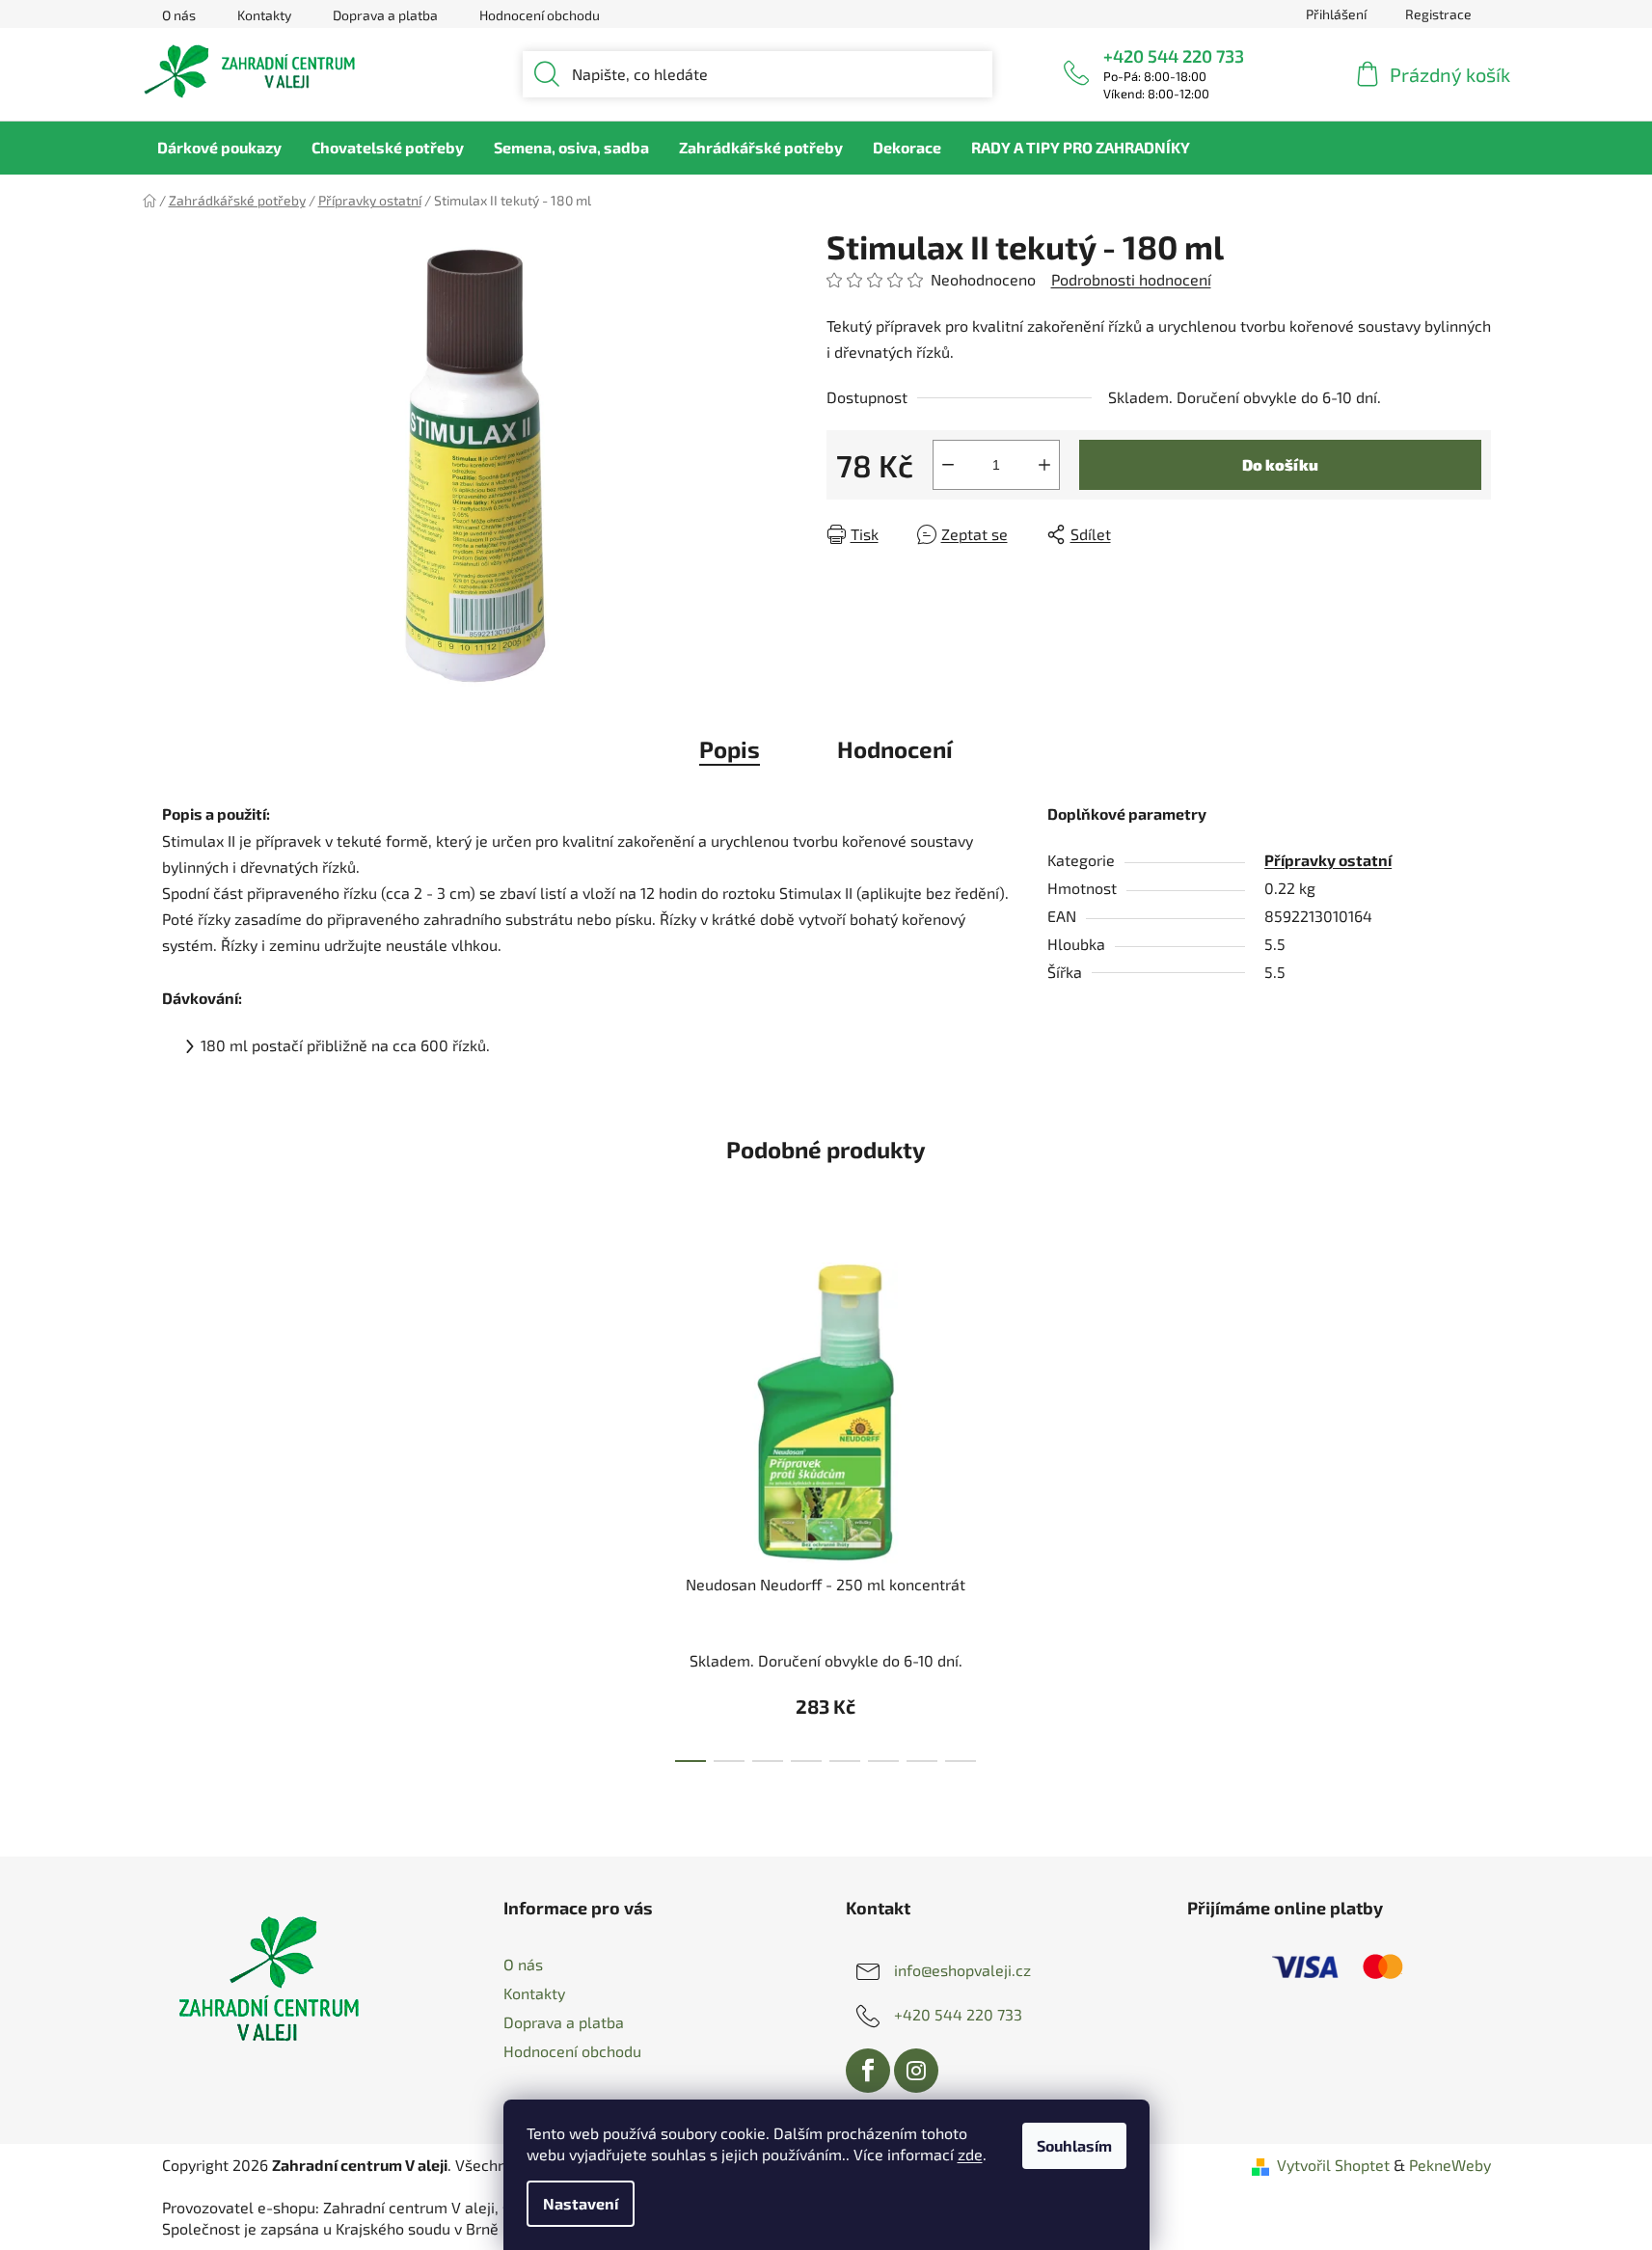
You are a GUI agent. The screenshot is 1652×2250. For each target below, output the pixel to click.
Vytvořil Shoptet (1333, 2165)
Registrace (1438, 14)
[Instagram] (916, 2071)
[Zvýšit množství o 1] (1044, 465)
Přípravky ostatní (1328, 860)
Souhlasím (1074, 2145)
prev (595, 1506)
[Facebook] (868, 2071)
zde (970, 2154)
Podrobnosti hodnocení (1131, 279)
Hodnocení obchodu (540, 15)
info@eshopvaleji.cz (962, 1970)
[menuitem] (219, 148)
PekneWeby (1450, 2165)
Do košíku (1280, 464)
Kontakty (264, 15)
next (1057, 1506)
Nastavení (581, 2203)
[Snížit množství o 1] (948, 465)
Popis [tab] (730, 749)
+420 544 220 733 (1174, 56)
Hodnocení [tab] (895, 749)
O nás (179, 15)
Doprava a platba (385, 15)
